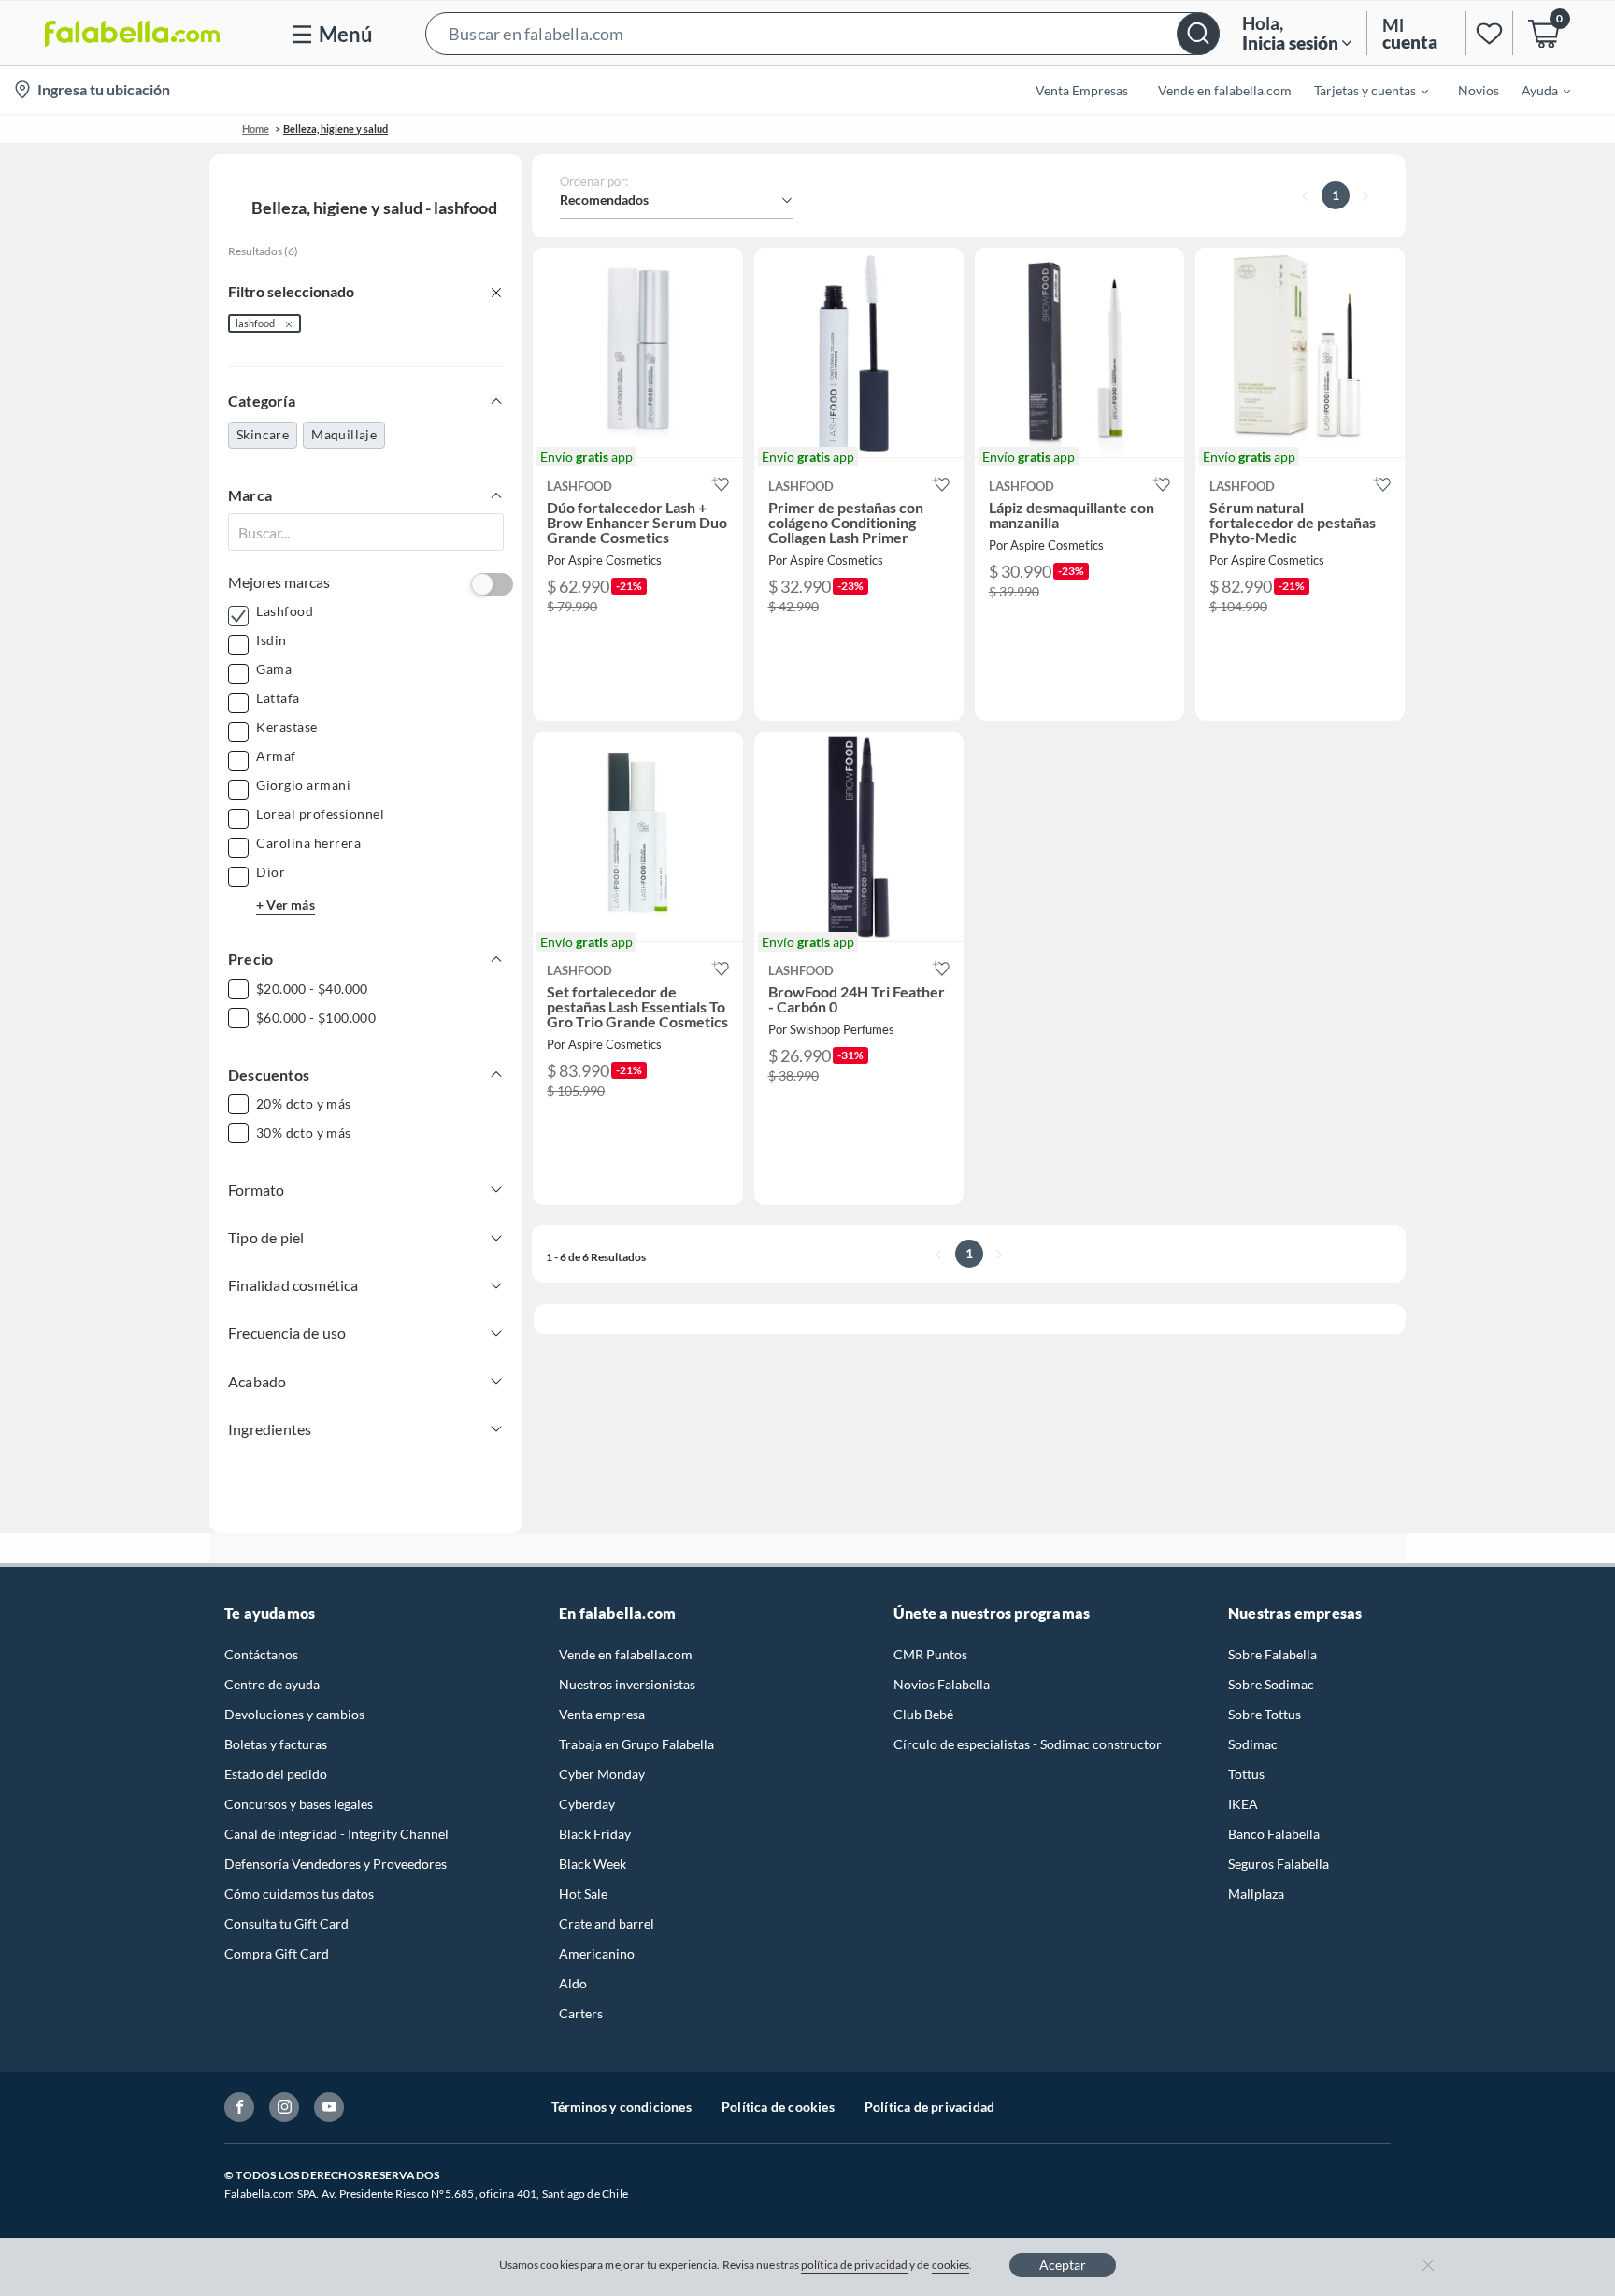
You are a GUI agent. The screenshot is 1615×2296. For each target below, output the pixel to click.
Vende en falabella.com (626, 1654)
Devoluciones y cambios (294, 1714)
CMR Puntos (930, 1654)
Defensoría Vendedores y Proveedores (336, 1864)
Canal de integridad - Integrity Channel (336, 1834)
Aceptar (1063, 2265)
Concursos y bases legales (299, 1804)
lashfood (255, 323)
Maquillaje (344, 434)
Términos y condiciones (622, 2107)
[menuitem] (1360, 90)
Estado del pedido (276, 1774)
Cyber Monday (602, 1774)
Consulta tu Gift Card (286, 1923)
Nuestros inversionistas (627, 1684)
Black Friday (595, 1834)
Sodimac (1253, 1744)
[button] (822, 33)
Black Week (593, 1864)
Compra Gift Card (277, 1953)
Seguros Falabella (1279, 1864)
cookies (951, 2265)
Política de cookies (778, 2107)
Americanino (597, 1953)
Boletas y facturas (276, 1744)
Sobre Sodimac (1271, 1684)
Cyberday (587, 1804)
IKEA (1243, 1804)
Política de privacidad (929, 2107)
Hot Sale (583, 1894)
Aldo (573, 1983)
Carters (581, 2013)
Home (256, 129)
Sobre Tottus (1265, 1714)
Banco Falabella (1274, 1834)
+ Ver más (286, 904)
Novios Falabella (942, 1684)
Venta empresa (602, 1714)
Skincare (263, 434)
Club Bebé (923, 1714)
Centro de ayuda (272, 1684)
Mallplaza (1256, 1894)
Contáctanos (261, 1654)
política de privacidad (854, 2265)
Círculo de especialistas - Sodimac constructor (1028, 1744)
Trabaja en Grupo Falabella (636, 1744)
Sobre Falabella (1272, 1654)
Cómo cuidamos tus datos (299, 1894)
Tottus (1246, 1774)
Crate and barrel (607, 1923)
